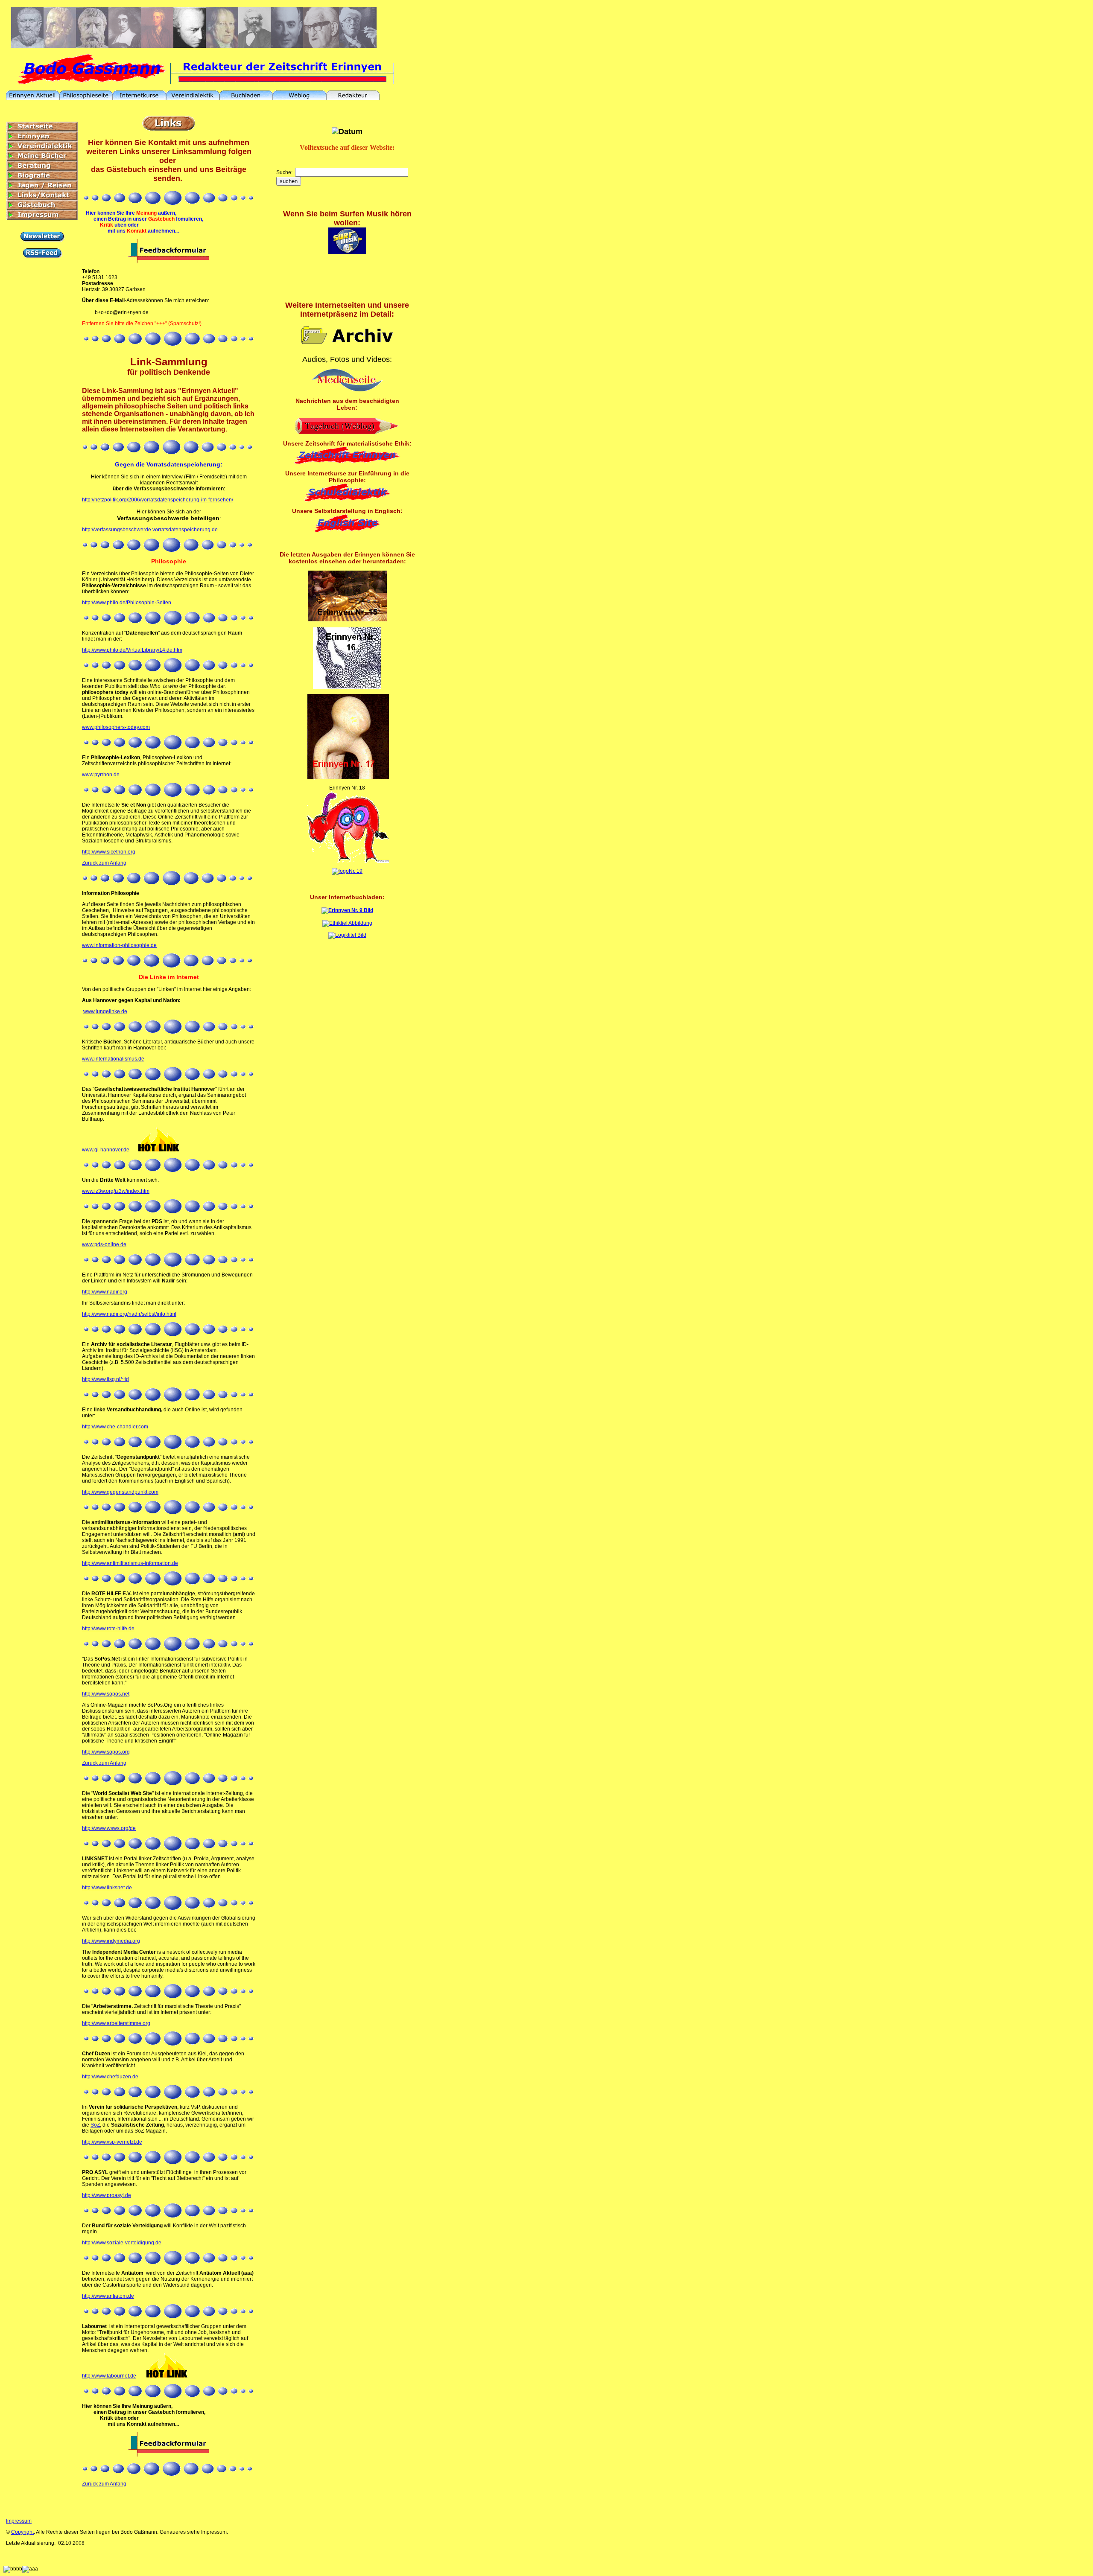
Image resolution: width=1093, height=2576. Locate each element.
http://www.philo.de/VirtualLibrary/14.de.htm (132, 650)
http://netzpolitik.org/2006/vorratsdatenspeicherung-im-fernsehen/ (158, 500)
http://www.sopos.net (106, 1694)
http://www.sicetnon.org (109, 852)
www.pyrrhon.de (101, 775)
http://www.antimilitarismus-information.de (130, 1563)
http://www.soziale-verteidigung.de (122, 2243)
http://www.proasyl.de (107, 2195)
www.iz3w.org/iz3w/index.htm (116, 1191)
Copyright (22, 2532)
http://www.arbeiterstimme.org (116, 2023)
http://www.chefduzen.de (110, 2077)
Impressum (19, 2521)
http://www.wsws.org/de (109, 1828)
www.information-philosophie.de (119, 945)
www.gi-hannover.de (106, 1150)
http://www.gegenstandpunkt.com (120, 1492)
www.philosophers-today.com (116, 727)
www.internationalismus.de (113, 1059)
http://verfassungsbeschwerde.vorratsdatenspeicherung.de (150, 530)
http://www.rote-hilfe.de (108, 1629)
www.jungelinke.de (105, 1011)
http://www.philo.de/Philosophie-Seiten (127, 603)
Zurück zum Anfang (104, 863)
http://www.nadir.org (105, 1292)
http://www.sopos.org (106, 1752)
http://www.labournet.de (109, 2376)
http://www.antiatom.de (108, 2296)
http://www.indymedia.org (111, 1941)
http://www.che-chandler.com (115, 1427)
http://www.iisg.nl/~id (105, 1379)
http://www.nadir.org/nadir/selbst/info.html (129, 1314)
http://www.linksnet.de (107, 1888)
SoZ (95, 2125)
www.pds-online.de (104, 1244)
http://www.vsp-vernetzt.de (112, 2142)
